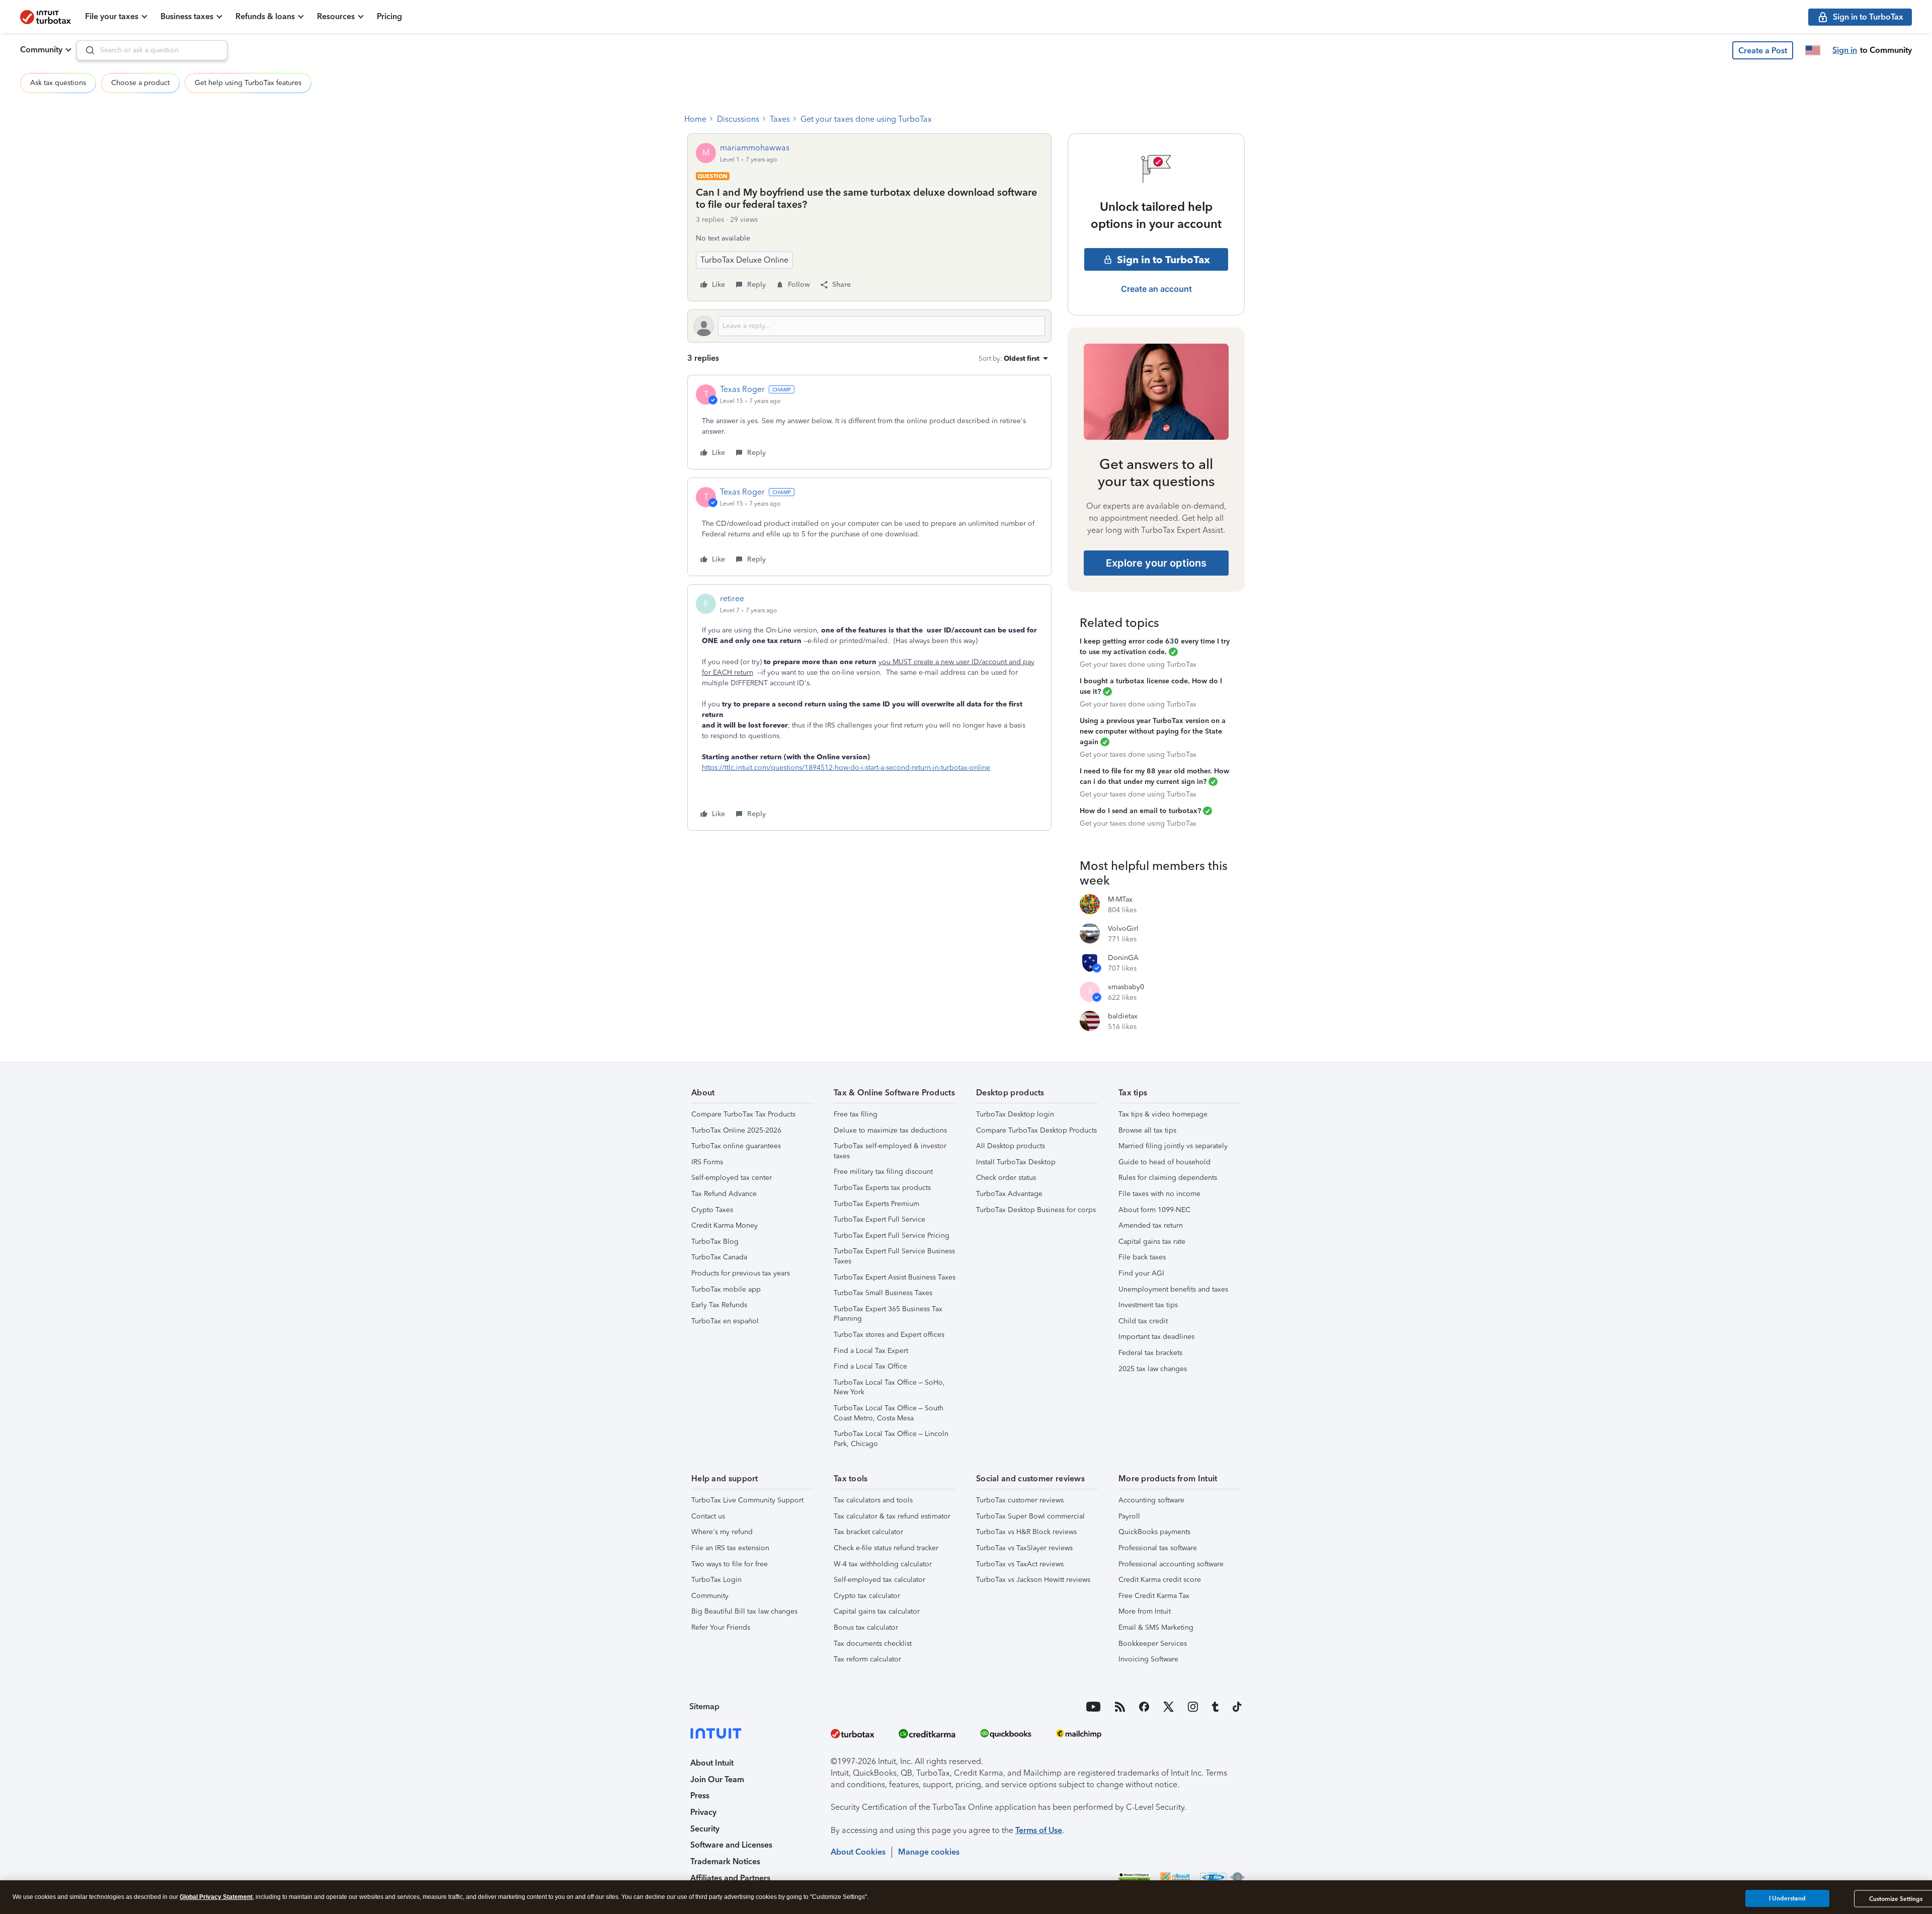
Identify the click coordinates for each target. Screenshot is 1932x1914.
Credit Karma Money (725, 1225)
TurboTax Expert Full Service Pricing (892, 1235)
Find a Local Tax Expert (871, 1351)
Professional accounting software (1171, 1564)
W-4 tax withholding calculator (883, 1564)
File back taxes (1142, 1257)
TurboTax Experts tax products (882, 1188)
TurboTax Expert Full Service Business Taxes (894, 1256)
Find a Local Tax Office (870, 1366)
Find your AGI (1141, 1273)
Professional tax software (1158, 1548)
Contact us (708, 1516)
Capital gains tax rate (1152, 1242)
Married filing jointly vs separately (1173, 1146)
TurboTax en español (725, 1321)
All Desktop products (1011, 1146)
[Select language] (1813, 50)
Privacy (703, 1812)
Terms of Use (1039, 1830)
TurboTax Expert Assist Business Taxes (895, 1277)
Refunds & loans (265, 16)
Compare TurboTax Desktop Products (1036, 1130)
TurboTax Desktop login (1015, 1114)
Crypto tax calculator (867, 1596)
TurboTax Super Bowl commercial (1030, 1516)
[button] (1763, 50)
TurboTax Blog (715, 1242)
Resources (336, 16)
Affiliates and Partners (730, 1878)
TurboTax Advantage (1009, 1194)
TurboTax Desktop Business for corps (1036, 1210)
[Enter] (86, 50)
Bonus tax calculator (866, 1627)
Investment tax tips (1148, 1305)
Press (700, 1796)
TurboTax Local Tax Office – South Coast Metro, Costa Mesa (889, 1413)
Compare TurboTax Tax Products (743, 1114)
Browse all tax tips (1147, 1130)
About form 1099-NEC (1154, 1210)
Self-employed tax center (732, 1178)
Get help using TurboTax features (248, 83)
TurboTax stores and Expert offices (889, 1335)
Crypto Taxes (712, 1210)
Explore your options (1156, 563)
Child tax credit (1143, 1321)
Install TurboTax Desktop (1016, 1162)
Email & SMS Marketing (1156, 1627)
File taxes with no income (1159, 1194)
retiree (732, 599)
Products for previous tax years (741, 1273)
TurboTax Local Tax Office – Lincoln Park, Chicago (891, 1439)
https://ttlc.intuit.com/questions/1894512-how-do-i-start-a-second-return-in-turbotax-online (846, 768)
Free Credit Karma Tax (1154, 1596)
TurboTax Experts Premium (876, 1204)
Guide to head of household (1164, 1162)
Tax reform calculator (867, 1659)
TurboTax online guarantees (736, 1146)
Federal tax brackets (1150, 1353)
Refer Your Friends (721, 1627)
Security (705, 1829)
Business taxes (187, 16)
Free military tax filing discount (883, 1172)
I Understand (1787, 1898)
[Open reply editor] (869, 326)
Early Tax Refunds (719, 1305)
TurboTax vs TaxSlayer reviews (1024, 1548)
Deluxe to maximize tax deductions (890, 1130)
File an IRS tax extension (730, 1548)
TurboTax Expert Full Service (879, 1219)
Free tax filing (856, 1114)
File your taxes (112, 16)
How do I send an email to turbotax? (1140, 811)
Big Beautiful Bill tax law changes (744, 1611)
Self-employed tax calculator (879, 1580)
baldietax (1123, 1016)
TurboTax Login (716, 1580)
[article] (869, 422)
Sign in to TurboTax (1163, 260)
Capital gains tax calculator (877, 1611)
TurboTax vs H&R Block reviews (1026, 1532)
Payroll (1129, 1516)
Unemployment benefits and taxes (1173, 1289)
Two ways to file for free (730, 1564)
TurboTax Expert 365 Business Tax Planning (888, 1314)
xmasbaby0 (1126, 987)
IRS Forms (707, 1162)
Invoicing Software (1148, 1659)
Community (41, 50)
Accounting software (1151, 1500)
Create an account (1156, 289)
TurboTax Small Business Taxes (883, 1293)
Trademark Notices (725, 1861)
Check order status (1006, 1178)
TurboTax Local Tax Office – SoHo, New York (889, 1387)
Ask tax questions (58, 83)
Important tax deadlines (1156, 1337)
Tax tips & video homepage (1163, 1114)
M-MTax (1120, 899)
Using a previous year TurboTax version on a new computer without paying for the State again (1153, 731)
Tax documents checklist (873, 1644)
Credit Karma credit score (1160, 1580)
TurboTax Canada (719, 1257)
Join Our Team (717, 1779)
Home (695, 119)
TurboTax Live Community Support (747, 1500)
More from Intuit (1145, 1611)
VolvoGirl (1123, 929)
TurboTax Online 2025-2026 (736, 1130)
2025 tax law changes (1153, 1369)
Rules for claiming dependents (1168, 1178)
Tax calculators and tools (873, 1500)
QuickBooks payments (1154, 1532)
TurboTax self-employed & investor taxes (890, 1151)
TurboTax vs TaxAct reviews (1020, 1564)
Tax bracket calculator (868, 1532)
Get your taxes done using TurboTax (866, 119)
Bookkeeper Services (1153, 1644)
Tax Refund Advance (724, 1194)
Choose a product (140, 83)
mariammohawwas (755, 148)
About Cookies (858, 1852)
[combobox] (152, 50)
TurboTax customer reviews (1020, 1500)
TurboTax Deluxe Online (744, 260)
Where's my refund (722, 1532)
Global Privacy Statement (216, 1897)
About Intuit (712, 1763)
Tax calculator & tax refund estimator (892, 1516)
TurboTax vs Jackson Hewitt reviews (1033, 1580)
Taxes (780, 119)
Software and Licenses (731, 1845)
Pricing (389, 16)
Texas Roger (742, 389)
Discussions (738, 119)
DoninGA (1123, 958)
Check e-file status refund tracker (886, 1548)
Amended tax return (1151, 1225)
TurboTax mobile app (726, 1289)
